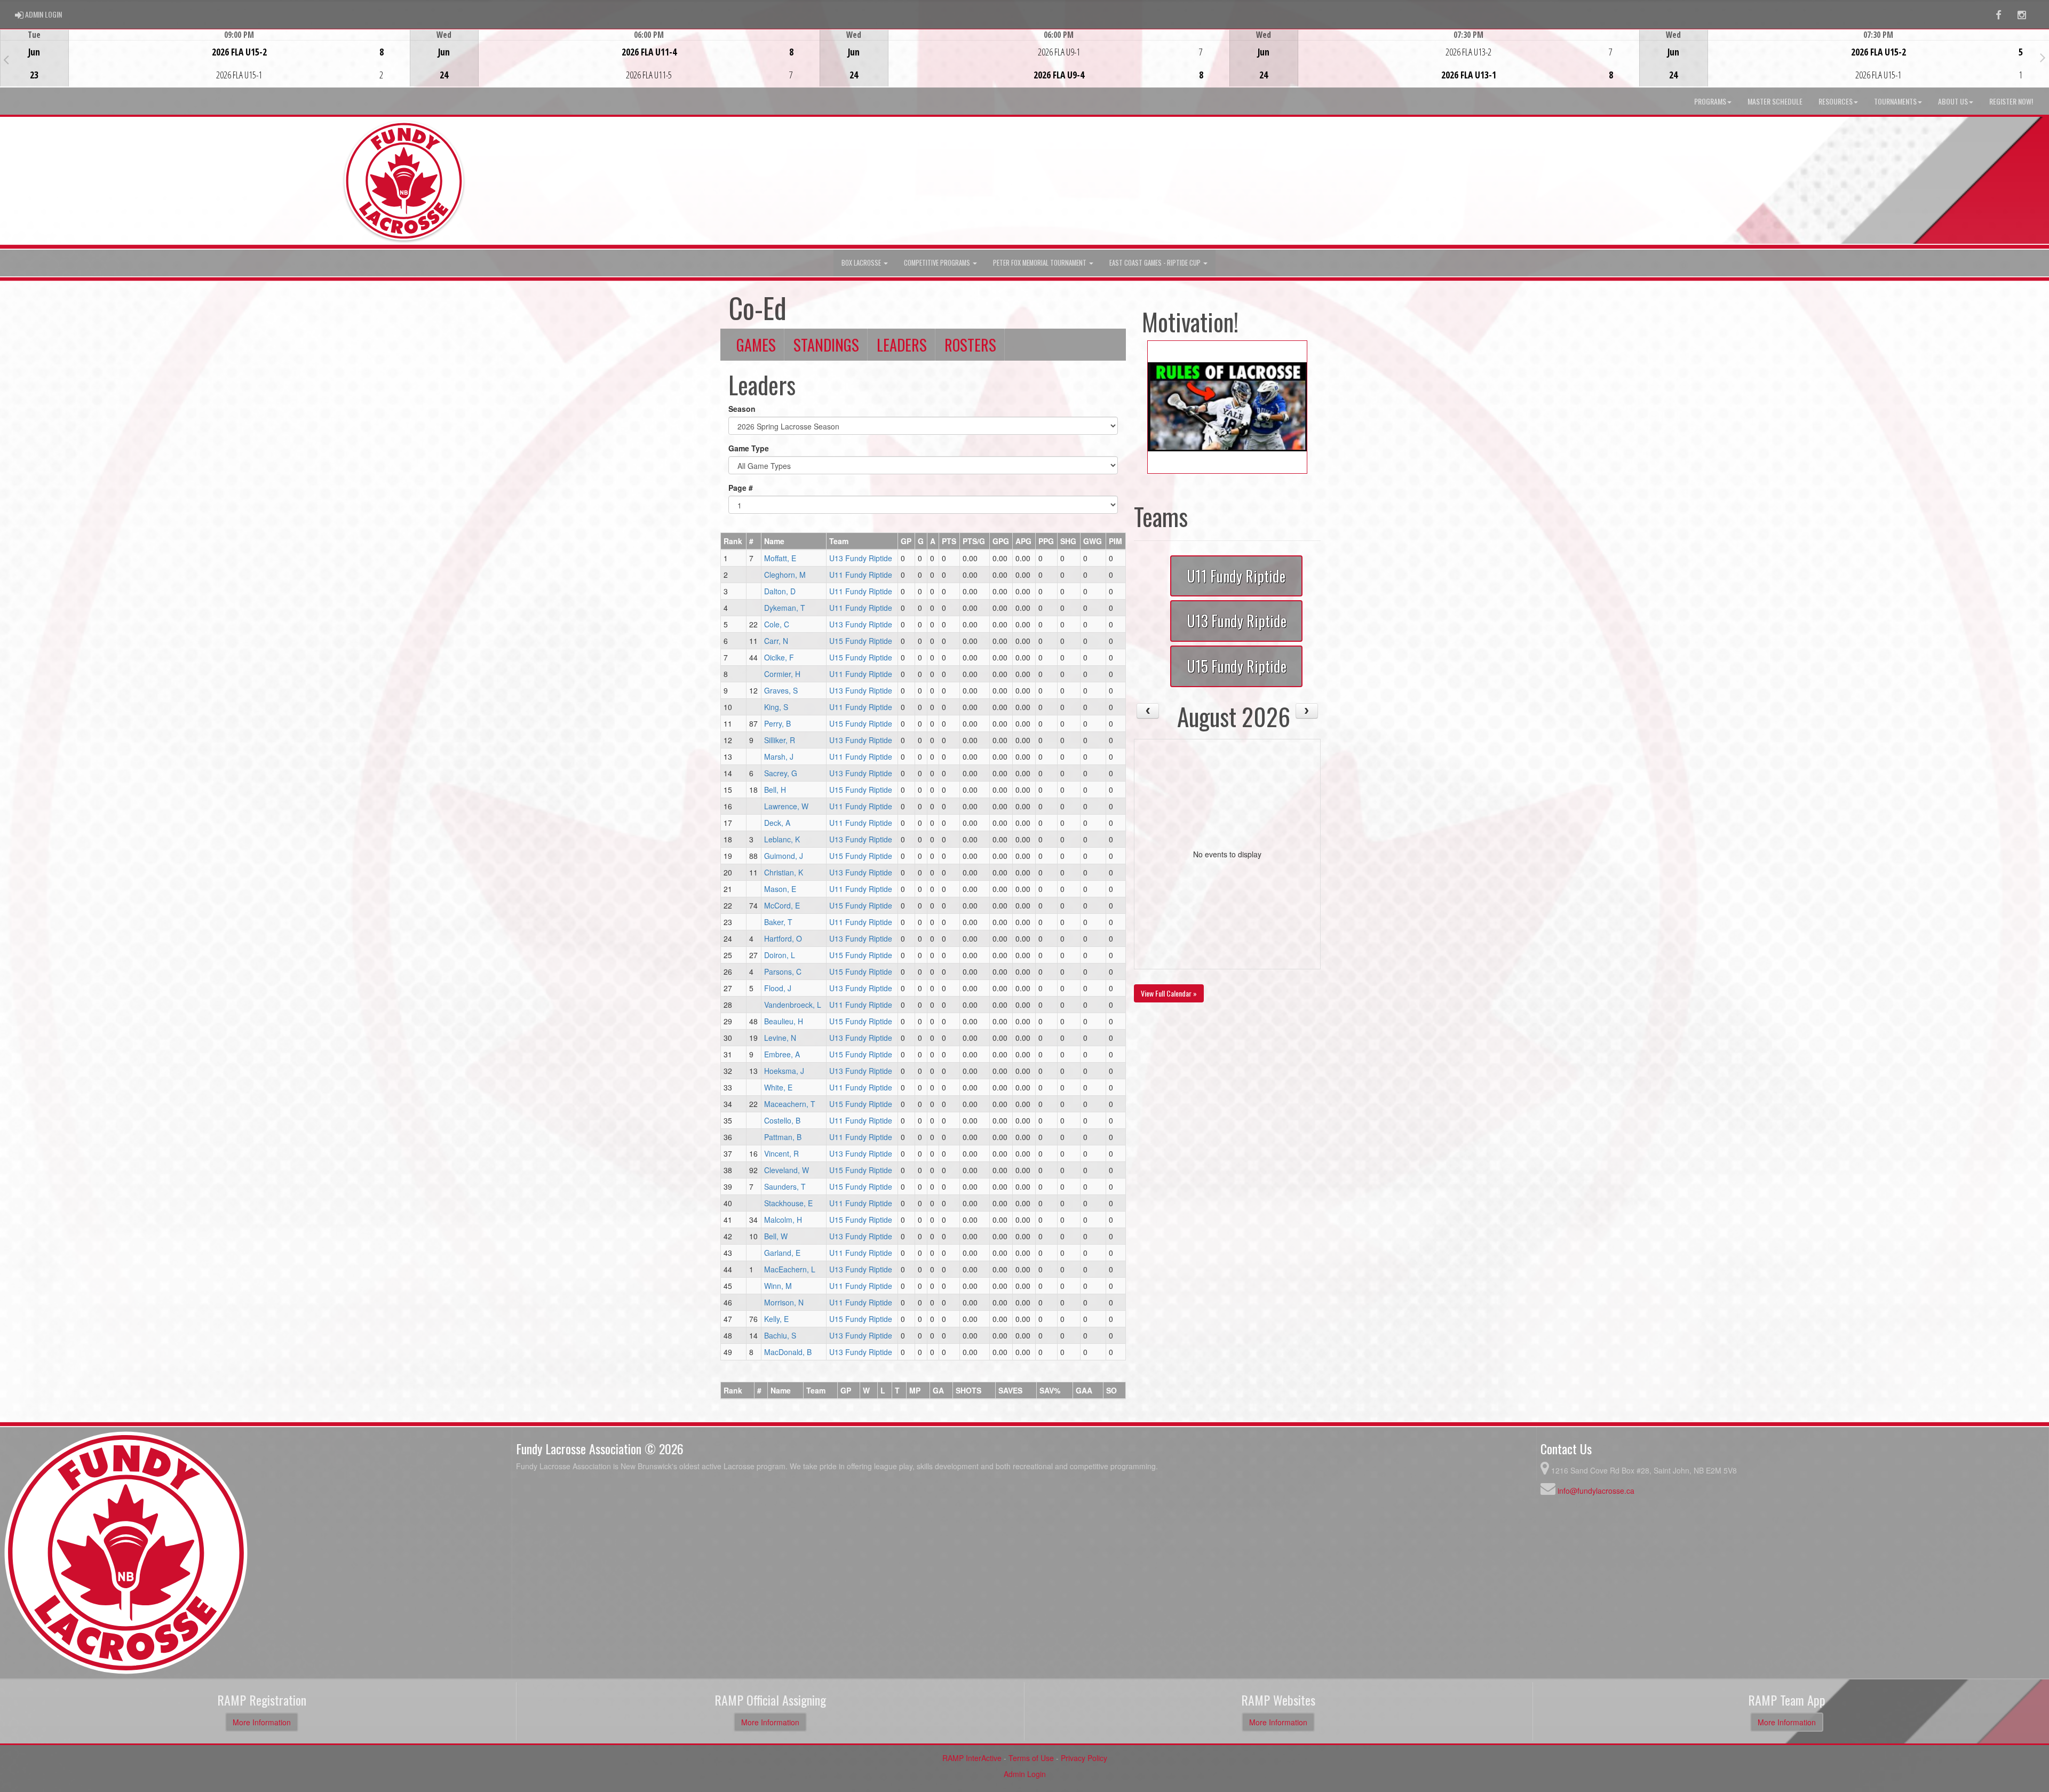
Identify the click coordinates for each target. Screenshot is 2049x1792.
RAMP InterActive (972, 1758)
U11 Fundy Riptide (861, 575)
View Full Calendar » (1169, 993)
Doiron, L (780, 955)
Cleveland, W (787, 1170)
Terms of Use (1031, 1758)
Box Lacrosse (862, 263)
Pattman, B (783, 1137)
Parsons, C (783, 971)
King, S (776, 707)
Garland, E (782, 1253)
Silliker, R (780, 740)
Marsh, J (779, 756)
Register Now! (2011, 101)
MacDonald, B (788, 1352)
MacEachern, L (790, 1269)
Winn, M (778, 1286)
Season (742, 409)
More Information (262, 1722)
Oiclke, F (779, 657)
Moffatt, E (780, 558)
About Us (1953, 101)
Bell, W (776, 1236)
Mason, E (780, 889)
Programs (1710, 101)
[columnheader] (734, 541)
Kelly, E (776, 1319)
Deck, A (777, 823)
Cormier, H (782, 674)
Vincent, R (781, 1153)
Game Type (749, 448)
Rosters (970, 345)
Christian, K (784, 872)
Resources (1836, 101)
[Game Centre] (205, 66)
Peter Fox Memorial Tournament (1041, 263)
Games (756, 345)
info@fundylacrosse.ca (1596, 1491)
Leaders (902, 345)
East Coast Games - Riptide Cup (1156, 263)
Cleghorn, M (785, 575)
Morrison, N (784, 1302)
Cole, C (777, 624)
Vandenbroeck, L (793, 1005)
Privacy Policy (1084, 1758)
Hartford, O (783, 938)
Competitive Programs (938, 263)
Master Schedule (1775, 101)
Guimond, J (784, 856)
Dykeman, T (785, 608)
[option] (205, 58)
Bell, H (775, 790)
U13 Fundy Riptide (861, 558)
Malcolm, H (783, 1220)
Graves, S (781, 690)
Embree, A (782, 1054)
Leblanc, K (782, 839)
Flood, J (778, 988)
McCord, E (782, 905)
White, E (778, 1087)
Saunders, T (785, 1186)
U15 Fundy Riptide (861, 641)
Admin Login (1025, 1774)
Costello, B (782, 1120)
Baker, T (778, 922)
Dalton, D (780, 591)
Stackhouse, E (788, 1203)
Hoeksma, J (784, 1071)
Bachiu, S (780, 1335)
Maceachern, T (790, 1104)
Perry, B (777, 723)
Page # (741, 488)
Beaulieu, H (784, 1021)
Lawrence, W (786, 806)
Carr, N (776, 641)
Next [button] (2043, 57)
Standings (826, 345)
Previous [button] (6, 59)
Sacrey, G (781, 773)
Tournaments (1895, 101)
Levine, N (780, 1038)
